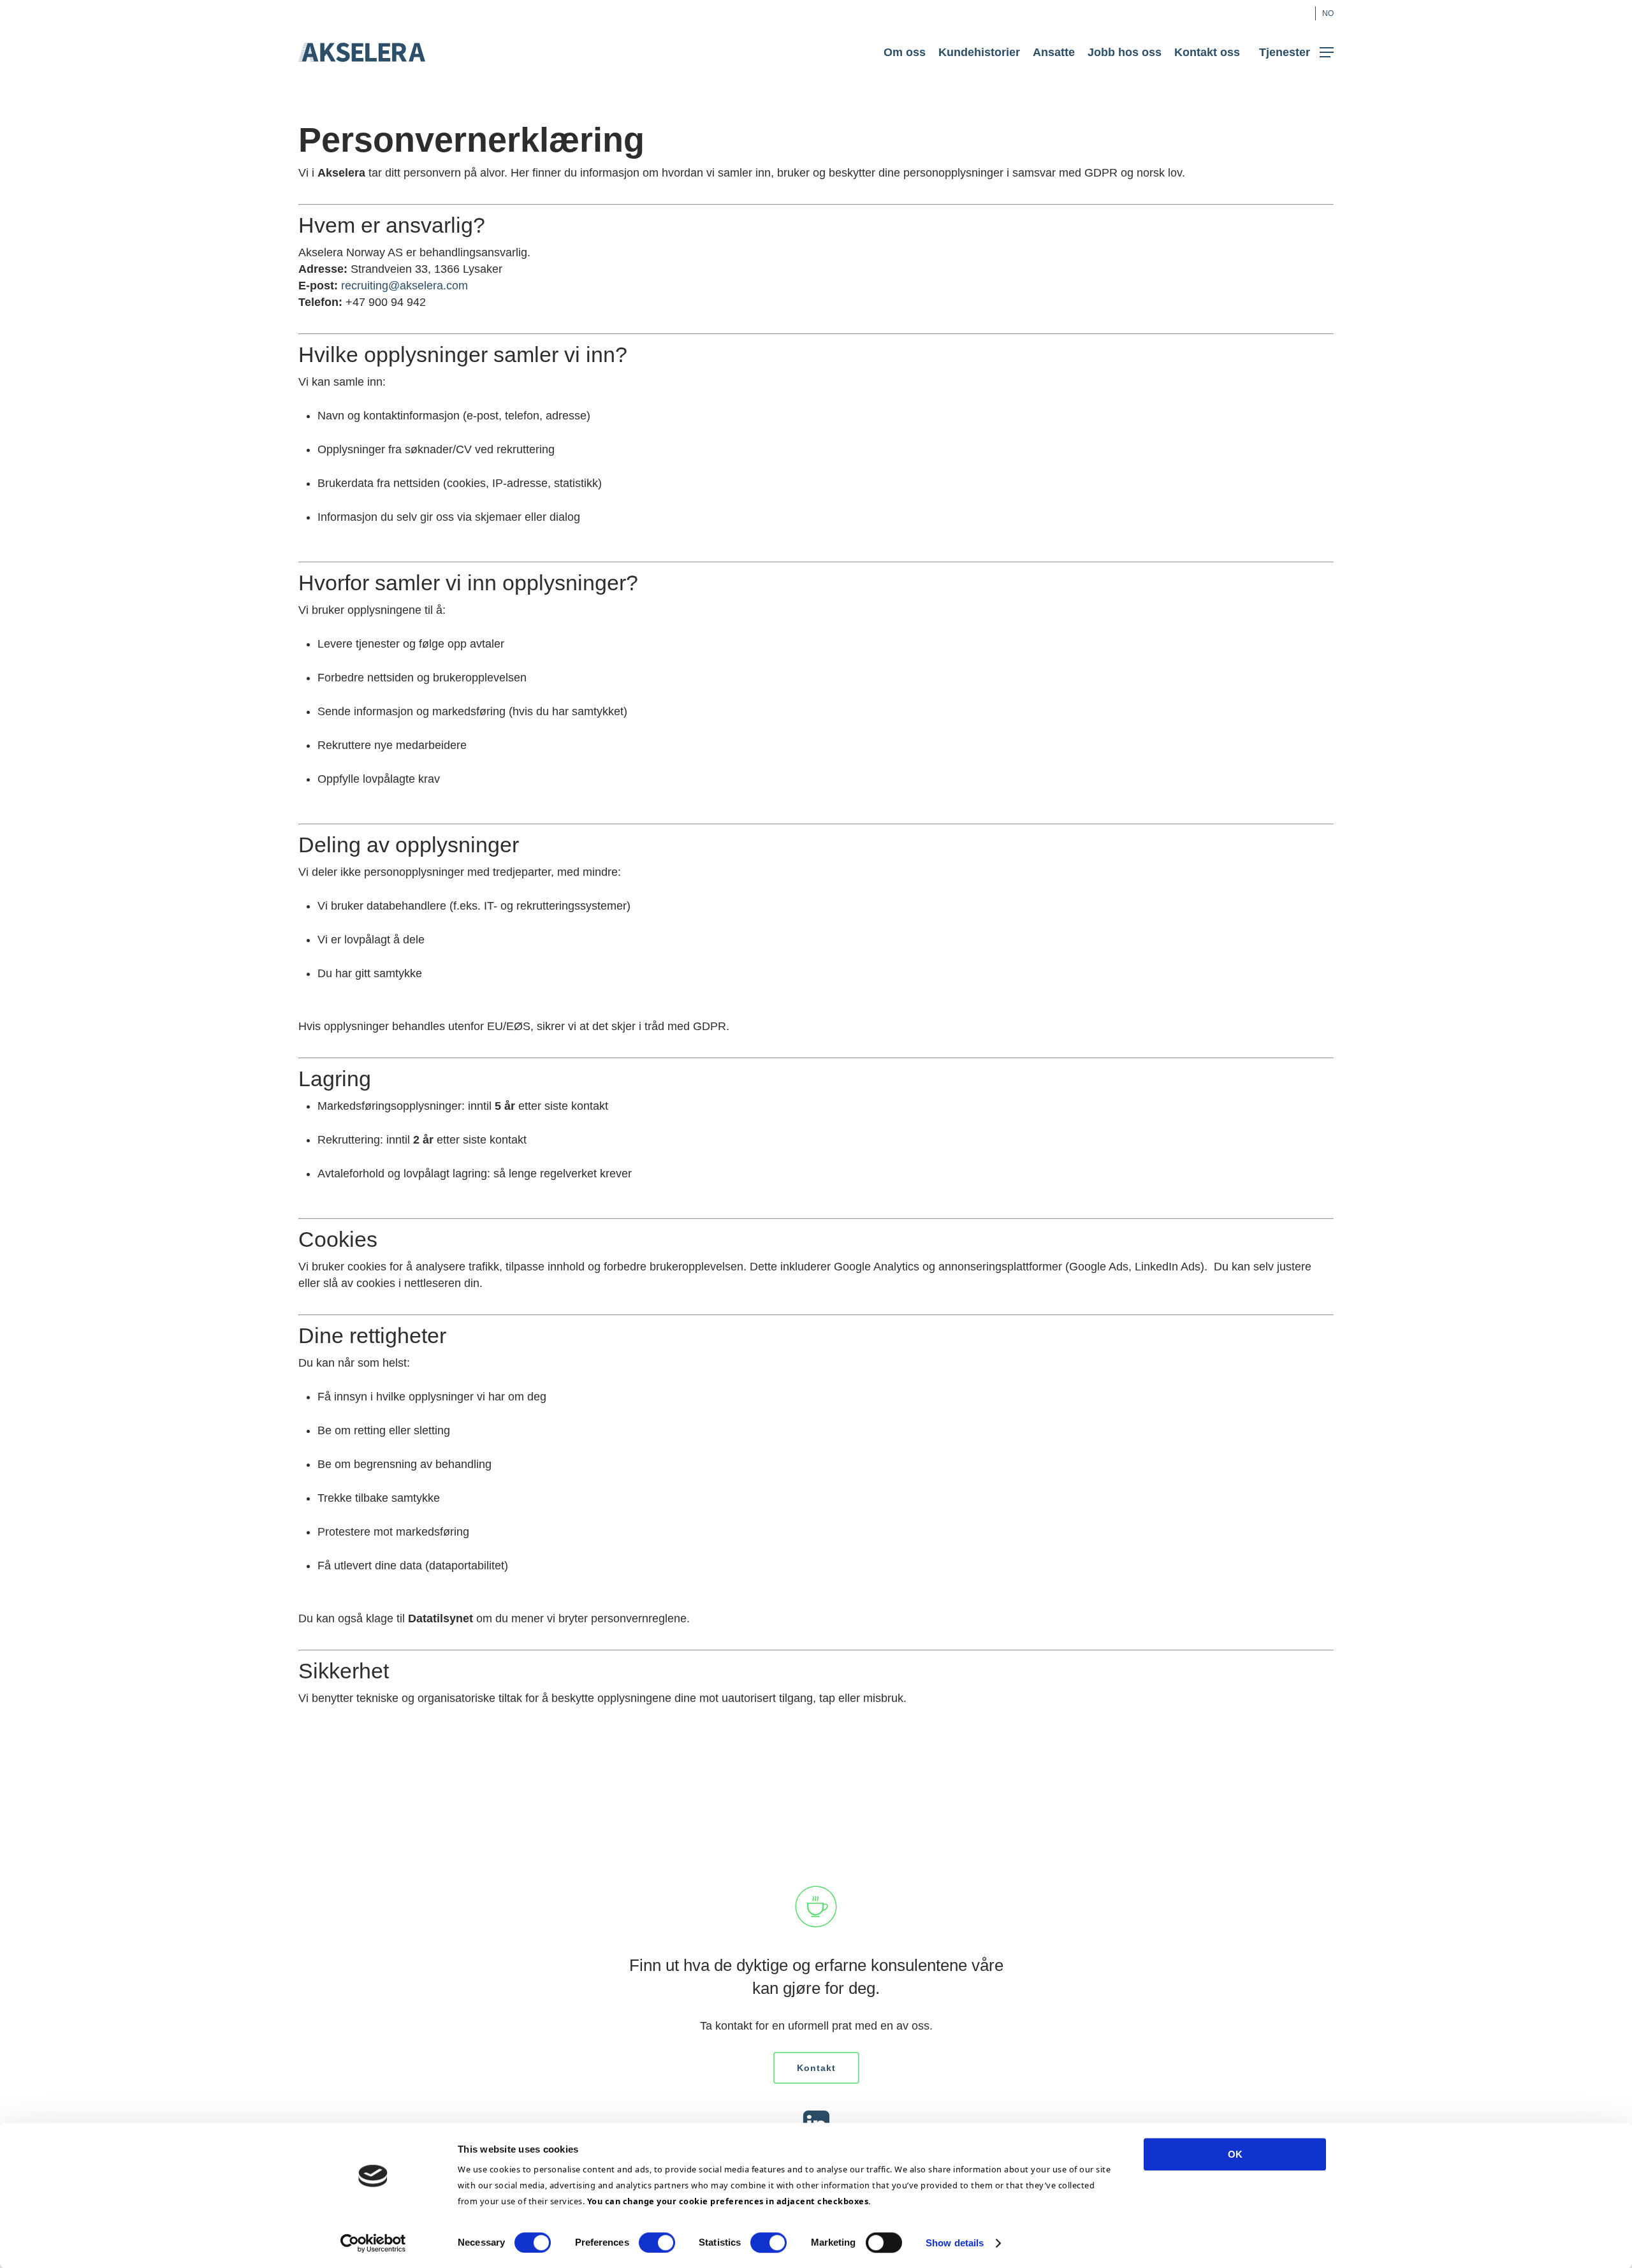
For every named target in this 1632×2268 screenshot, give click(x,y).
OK (1235, 2154)
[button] (1296, 53)
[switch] (657, 2243)
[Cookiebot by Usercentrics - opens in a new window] (373, 2243)
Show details (955, 2243)
